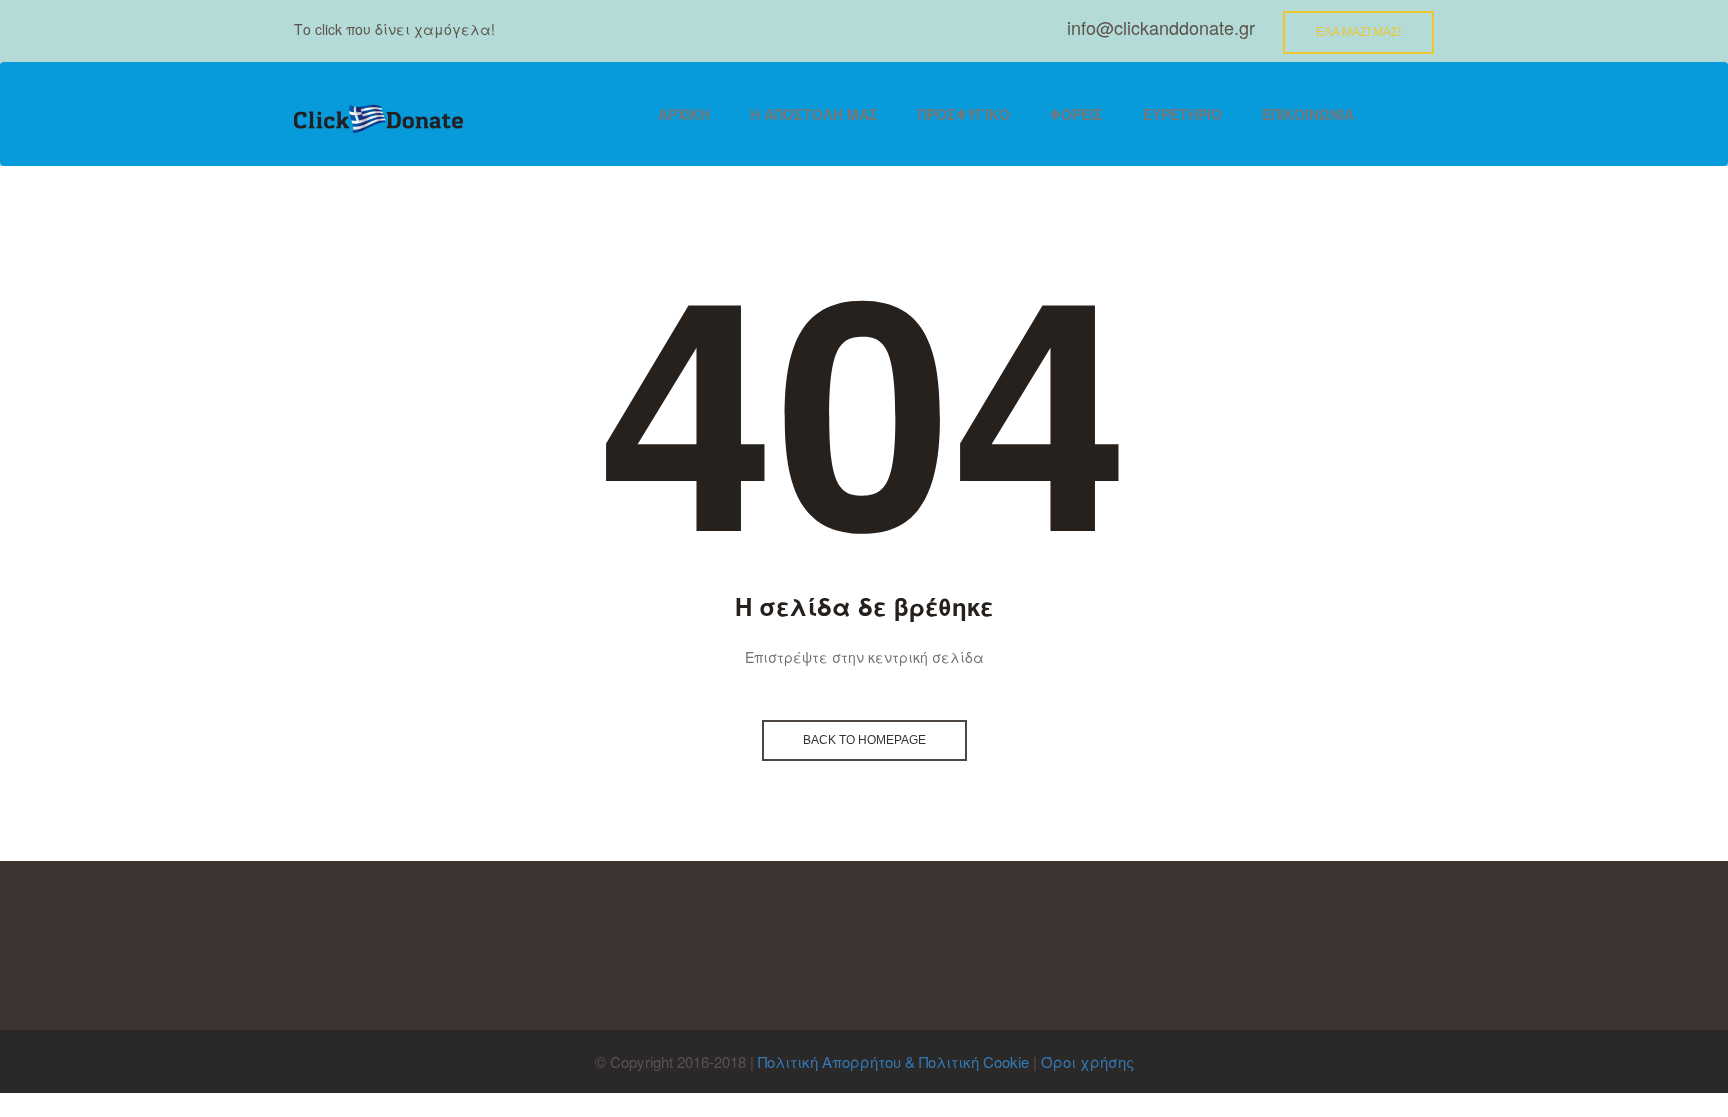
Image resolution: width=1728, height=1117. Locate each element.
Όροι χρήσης (1087, 1061)
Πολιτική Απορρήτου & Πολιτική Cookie (893, 1061)
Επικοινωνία (1308, 114)
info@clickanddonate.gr (1161, 27)
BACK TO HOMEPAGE (864, 740)
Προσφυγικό (964, 114)
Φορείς (1076, 114)
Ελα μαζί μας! (1358, 32)
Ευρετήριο (1182, 114)
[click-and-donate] (378, 119)
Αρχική (684, 114)
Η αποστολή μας (814, 114)
